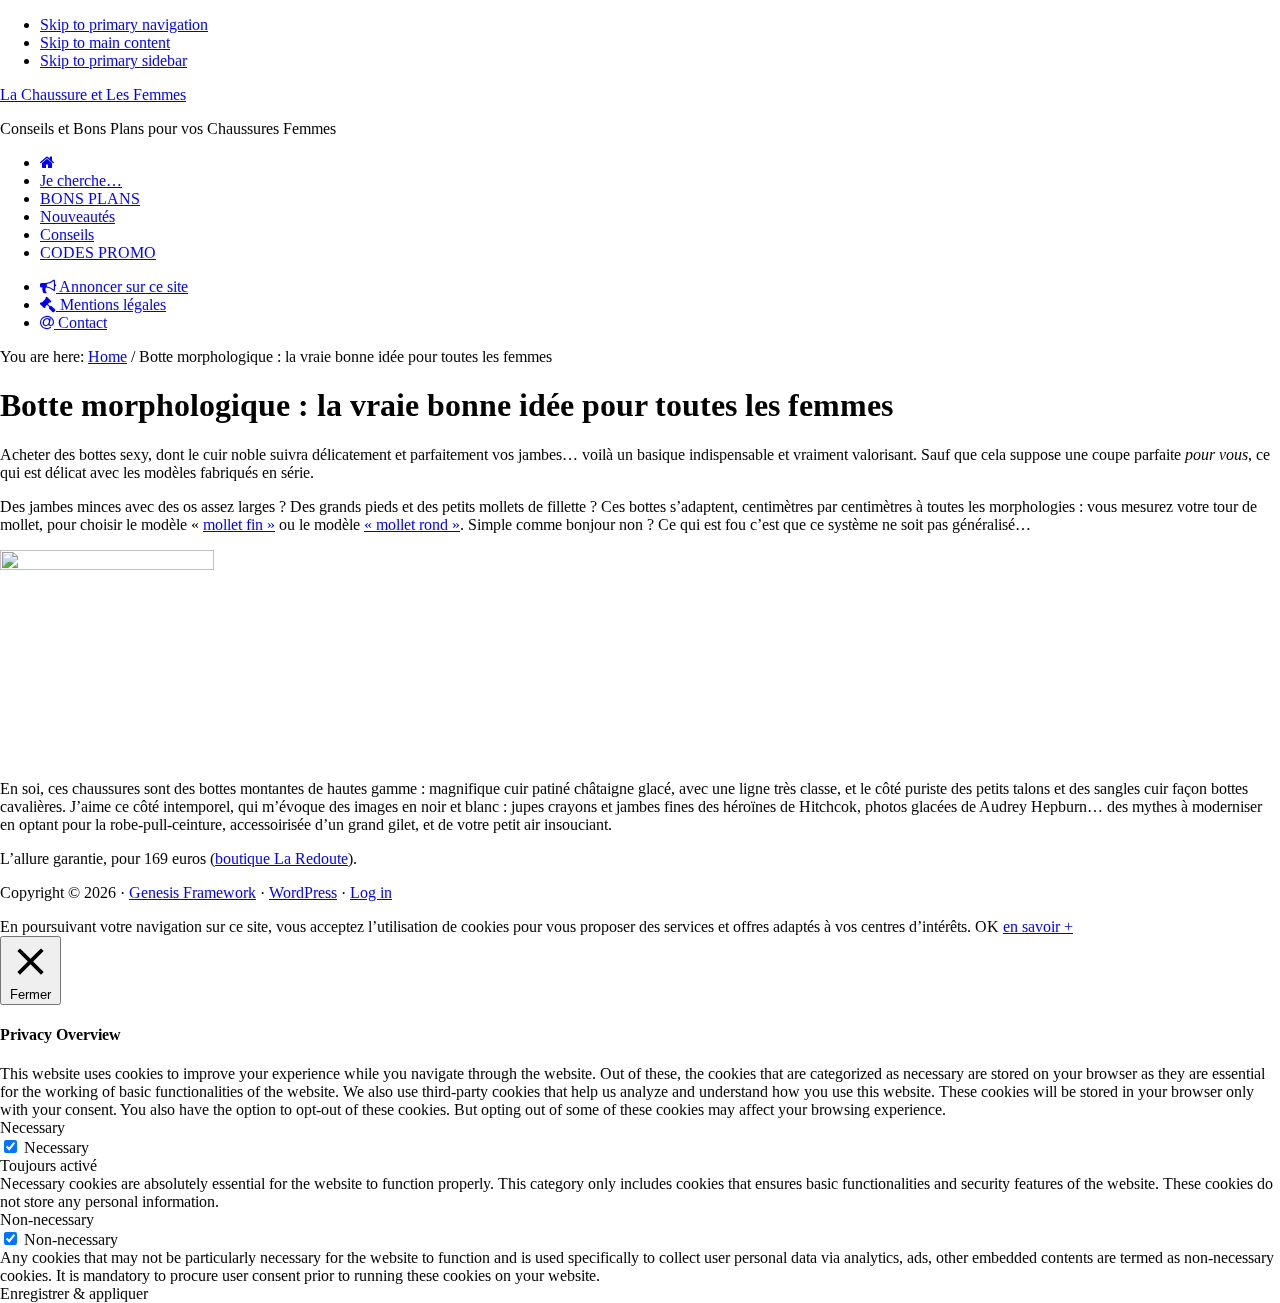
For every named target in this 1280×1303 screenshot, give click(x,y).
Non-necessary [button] (47, 1219)
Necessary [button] (32, 1127)
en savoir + (1038, 926)
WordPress (303, 892)
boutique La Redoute (281, 858)
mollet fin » (239, 524)
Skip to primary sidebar (113, 60)
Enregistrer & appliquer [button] (74, 1293)
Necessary (56, 1147)
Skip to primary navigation (124, 24)
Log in (371, 892)
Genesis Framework (192, 892)
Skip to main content (105, 42)
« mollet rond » (412, 524)
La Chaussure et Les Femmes (93, 94)
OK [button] (987, 926)
